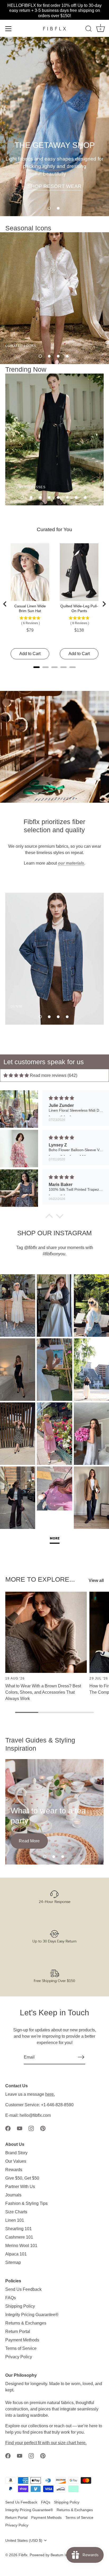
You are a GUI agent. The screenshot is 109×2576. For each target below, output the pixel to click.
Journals (13, 2195)
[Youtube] (20, 2128)
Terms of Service (21, 2348)
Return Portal (18, 2332)
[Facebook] (8, 2128)
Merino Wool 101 (21, 2246)
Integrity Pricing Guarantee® (32, 2315)
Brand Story (16, 2153)
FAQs (11, 2298)
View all (96, 1580)
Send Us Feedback (23, 2289)
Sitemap (13, 2262)
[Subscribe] (81, 2057)
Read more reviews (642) (54, 1075)
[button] (49, 208)
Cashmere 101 (19, 2237)
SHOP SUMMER (54, 194)
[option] (54, 127)
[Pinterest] (43, 2128)
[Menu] (8, 29)
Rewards (14, 2170)
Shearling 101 (19, 2229)
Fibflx (23, 2555)
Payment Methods (22, 2340)
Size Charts (16, 2212)
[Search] (89, 30)
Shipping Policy (20, 2306)
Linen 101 (15, 2220)
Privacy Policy (19, 2357)
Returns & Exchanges (26, 2323)
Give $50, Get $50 (22, 2178)
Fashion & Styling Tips (26, 2203)
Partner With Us (20, 2187)
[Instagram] (31, 2128)
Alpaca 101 (16, 2254)
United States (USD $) (24, 2541)
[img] (16, 1075)
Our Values (16, 2161)
